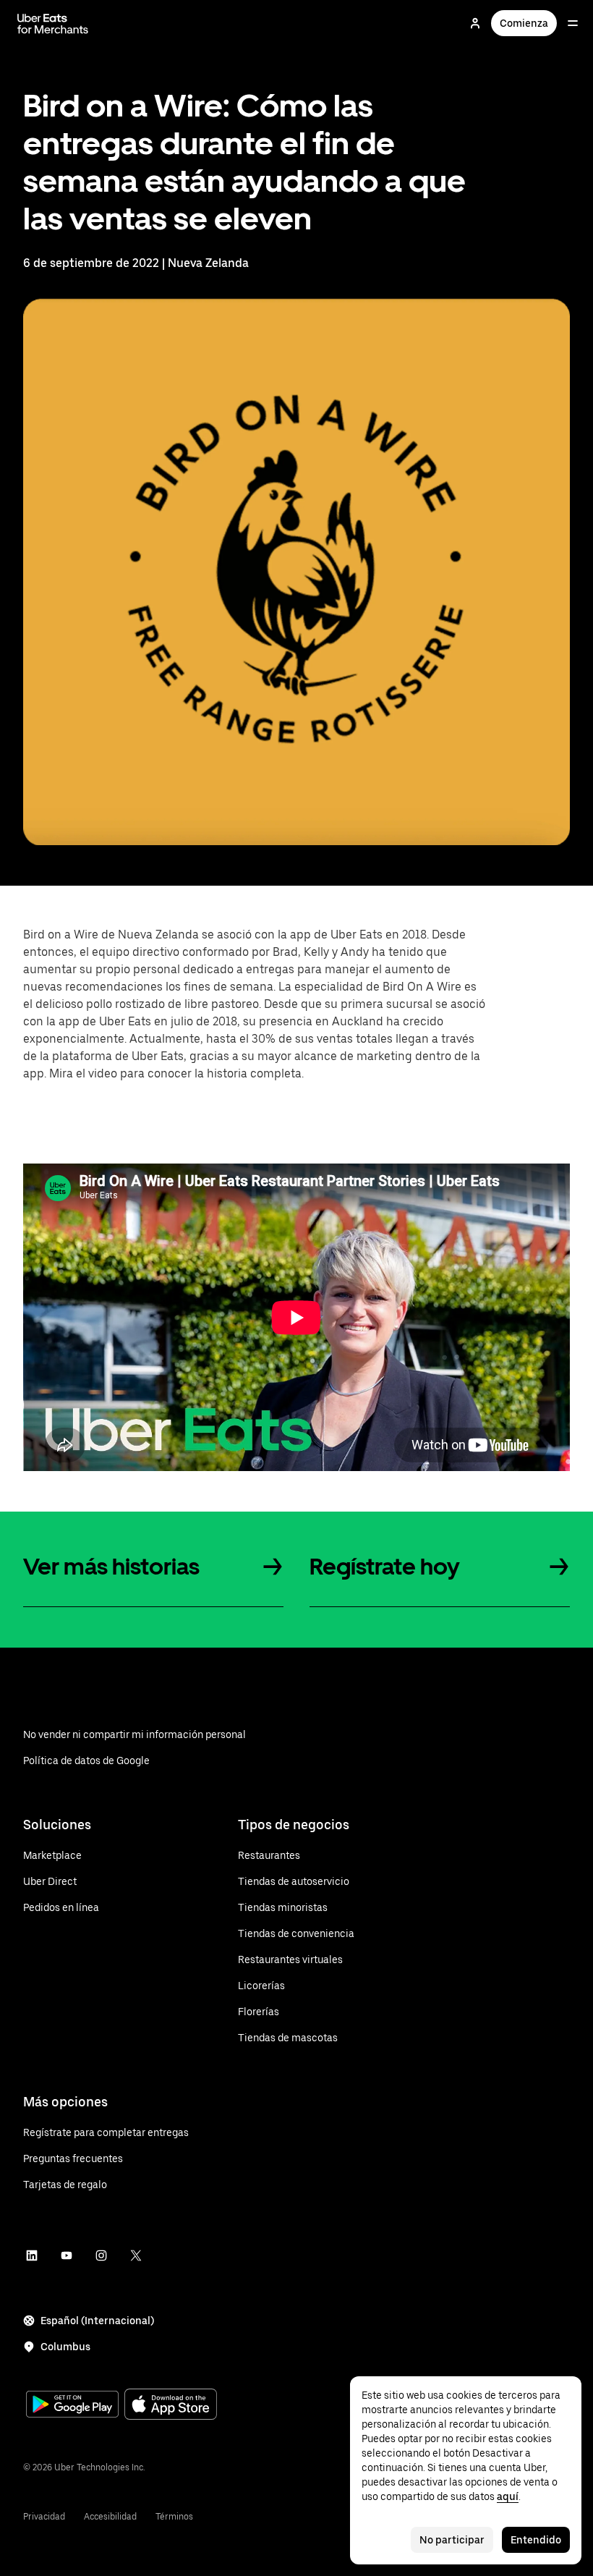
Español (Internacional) (97, 2321)
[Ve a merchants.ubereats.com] (53, 23)
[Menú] (573, 23)
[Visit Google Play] (72, 2406)
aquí (508, 2496)
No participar (452, 2540)
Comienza (524, 23)
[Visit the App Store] (171, 2406)
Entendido (536, 2540)
